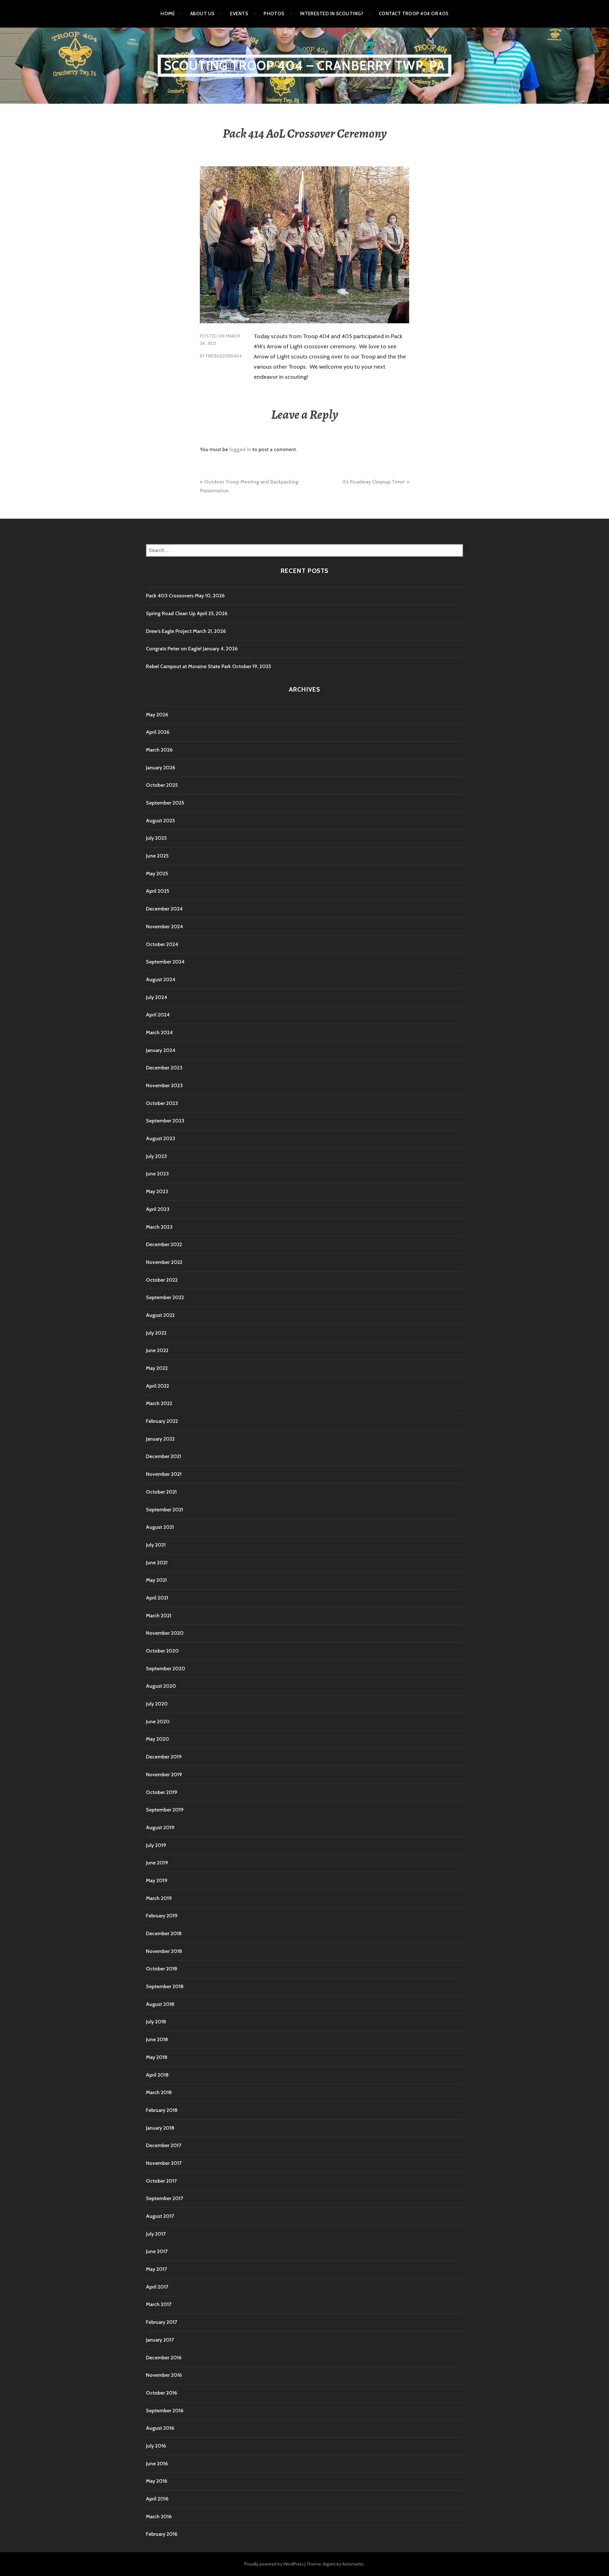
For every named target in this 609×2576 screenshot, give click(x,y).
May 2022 (157, 1368)
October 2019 (162, 1792)
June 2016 (157, 2464)
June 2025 (157, 856)
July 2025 (156, 838)
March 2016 (159, 2517)
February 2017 (161, 2322)
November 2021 (164, 1474)
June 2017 (157, 2251)
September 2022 (165, 1297)
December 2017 (164, 2145)
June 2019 (157, 1863)
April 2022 (157, 1386)
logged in (240, 449)
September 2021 (164, 1510)
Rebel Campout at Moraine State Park (188, 666)
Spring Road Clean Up (171, 613)
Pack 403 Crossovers (170, 596)
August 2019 (160, 1827)
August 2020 (161, 1686)
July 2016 (156, 2446)
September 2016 (165, 2411)
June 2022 (157, 1350)
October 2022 (162, 1280)
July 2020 (157, 1704)
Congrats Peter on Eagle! (174, 649)
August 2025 (160, 821)
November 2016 (164, 2375)
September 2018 (165, 1986)
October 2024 (162, 944)
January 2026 (160, 768)
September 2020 (166, 1669)
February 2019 (162, 1916)
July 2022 (156, 1333)
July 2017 (156, 2234)
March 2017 (159, 2304)
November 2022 (164, 1262)
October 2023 (162, 1103)
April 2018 (157, 2075)
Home (168, 14)
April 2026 (158, 732)
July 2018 (156, 2022)
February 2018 (162, 2110)
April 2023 (158, 1209)
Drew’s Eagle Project (169, 631)
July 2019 (156, 1845)
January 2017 (160, 2340)
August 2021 (160, 1527)
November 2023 (164, 1085)
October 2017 (161, 2181)
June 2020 (158, 1722)
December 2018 (164, 1933)
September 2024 (165, 962)
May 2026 (157, 715)
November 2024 (164, 927)
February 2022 (162, 1421)
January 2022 (160, 1439)
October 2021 (161, 1492)
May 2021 (156, 1580)
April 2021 (157, 1598)
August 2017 (160, 2216)
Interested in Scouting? (332, 14)
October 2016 (161, 2393)
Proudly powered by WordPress (274, 2564)
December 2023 (164, 1068)
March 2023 (159, 1227)
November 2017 (164, 2163)
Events (239, 14)
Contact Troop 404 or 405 (414, 14)
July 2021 (156, 1545)
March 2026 (159, 750)
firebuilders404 (224, 356)
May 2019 (157, 1880)
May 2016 (157, 2481)
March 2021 (159, 1616)
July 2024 (157, 997)
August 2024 (161, 979)
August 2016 (160, 2428)
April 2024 (158, 1015)
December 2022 (164, 1244)
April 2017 (157, 2287)
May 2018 (157, 2057)
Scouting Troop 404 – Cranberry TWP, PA (305, 66)
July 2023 (156, 1156)
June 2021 (157, 1563)
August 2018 (160, 2004)
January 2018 (160, 2128)
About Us (203, 14)
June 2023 (157, 1174)
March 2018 (159, 2092)
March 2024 (159, 1032)
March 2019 (159, 1898)
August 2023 (160, 1138)
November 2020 (165, 1633)
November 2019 (164, 1774)
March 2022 (159, 1403)
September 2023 (165, 1121)
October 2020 (162, 1651)
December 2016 (164, 2358)
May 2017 (156, 2269)
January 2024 (161, 1050)
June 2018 (157, 2039)
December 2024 (164, 909)
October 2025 (162, 785)
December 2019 (164, 1757)
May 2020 (157, 1739)
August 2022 (160, 1315)
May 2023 (157, 1191)
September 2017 (164, 2198)
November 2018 (164, 1951)
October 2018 (162, 1969)
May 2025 (157, 874)
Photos (274, 14)
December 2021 (164, 1456)
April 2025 (157, 891)
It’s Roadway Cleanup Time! (374, 482)
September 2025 (165, 803)
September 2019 (165, 1810)
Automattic (353, 2564)
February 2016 (162, 2534)
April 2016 (157, 2499)
